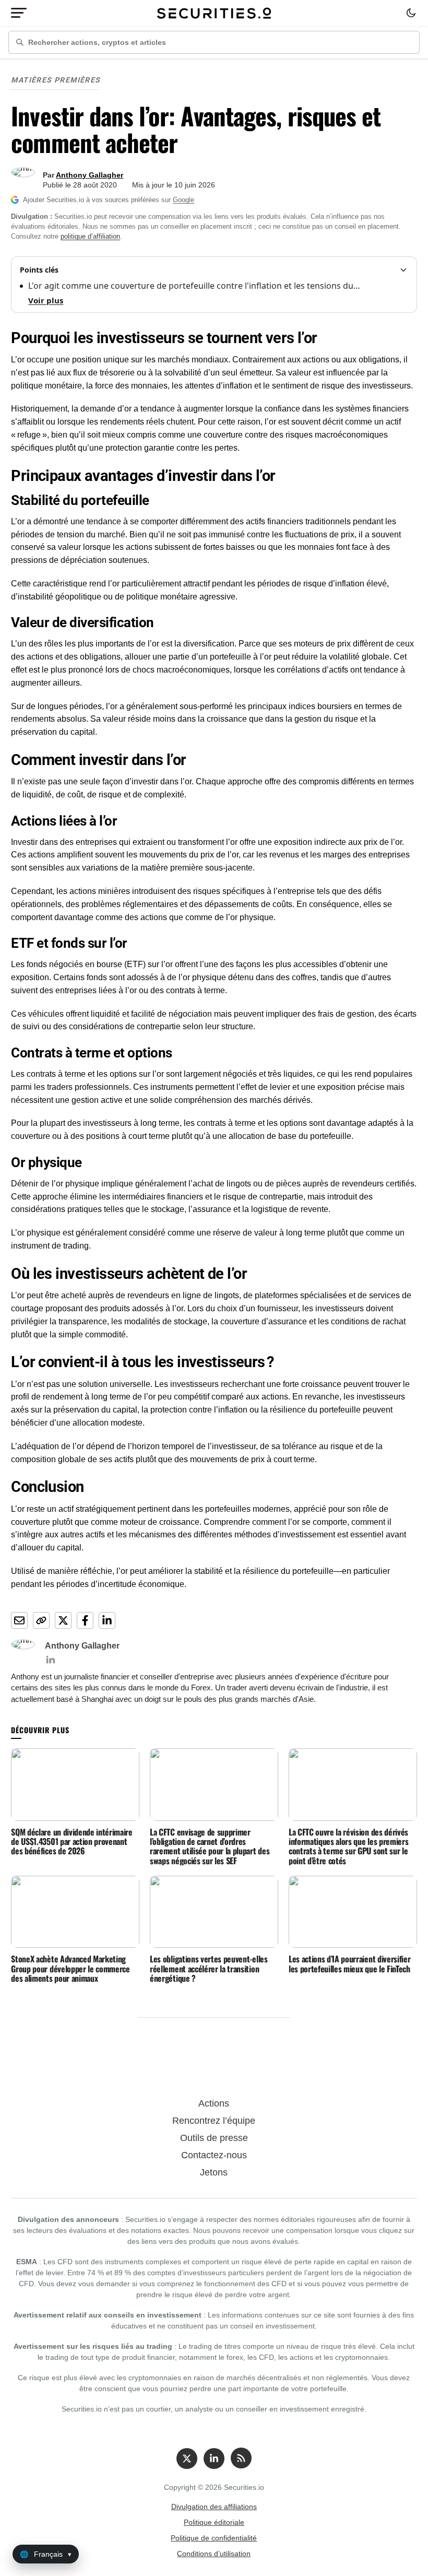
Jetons (214, 2172)
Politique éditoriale (214, 2522)
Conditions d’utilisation (214, 2554)
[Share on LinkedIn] (107, 1620)
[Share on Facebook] (85, 1620)
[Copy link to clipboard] (41, 1620)
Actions (214, 2103)
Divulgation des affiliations (214, 2507)
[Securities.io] (214, 13)
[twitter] (187, 2459)
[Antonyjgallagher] (50, 1660)
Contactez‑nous (214, 2155)
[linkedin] (214, 2459)
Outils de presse (214, 2138)
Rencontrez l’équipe (214, 2121)
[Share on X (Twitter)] (63, 1620)
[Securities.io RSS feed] (241, 2458)
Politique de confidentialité (214, 2538)
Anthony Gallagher (90, 175)
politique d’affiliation (90, 236)
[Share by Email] (19, 1620)
